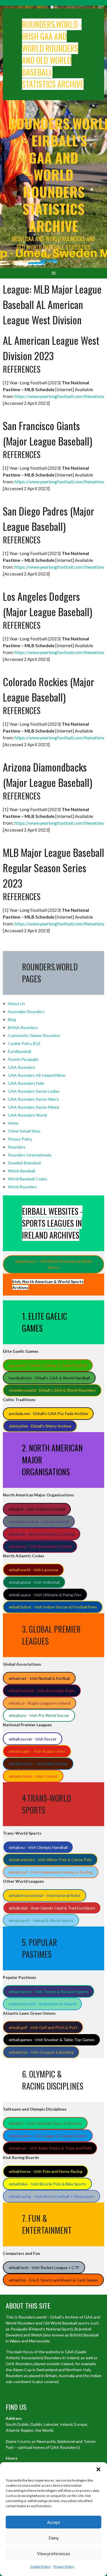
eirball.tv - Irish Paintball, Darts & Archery (45, 2123)
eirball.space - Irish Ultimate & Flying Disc (45, 1595)
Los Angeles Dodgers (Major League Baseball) (48, 604)
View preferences (54, 2554)
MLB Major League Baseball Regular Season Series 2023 (53, 868)
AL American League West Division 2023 (51, 348)
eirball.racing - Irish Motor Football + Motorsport (52, 2196)
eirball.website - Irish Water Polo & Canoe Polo (50, 1860)
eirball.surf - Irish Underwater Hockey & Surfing (51, 1872)
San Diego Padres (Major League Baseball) (49, 518)
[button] (98, 2469)
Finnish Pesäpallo (23, 1059)
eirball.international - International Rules (45, 1895)
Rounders (17, 1147)
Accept (54, 2522)
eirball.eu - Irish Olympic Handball (38, 1847)
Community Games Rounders (34, 1035)
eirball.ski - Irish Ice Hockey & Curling (42, 1534)
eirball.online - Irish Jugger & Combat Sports (48, 2136)
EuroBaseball (20, 1051)
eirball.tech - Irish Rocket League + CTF (44, 2267)
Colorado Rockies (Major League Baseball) (49, 689)
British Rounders (23, 1027)
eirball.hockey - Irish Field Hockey (38, 1764)
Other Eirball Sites (24, 1131)
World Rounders (23, 1187)
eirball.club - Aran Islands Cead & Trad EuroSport (52, 1908)
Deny (54, 2538)
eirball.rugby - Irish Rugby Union (37, 1751)
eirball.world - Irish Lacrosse (34, 1570)
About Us (17, 1004)
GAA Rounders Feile (26, 1083)
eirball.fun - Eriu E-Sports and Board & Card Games (53, 2280)
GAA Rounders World (27, 1115)
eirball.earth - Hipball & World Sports (41, 1920)
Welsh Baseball (22, 1171)
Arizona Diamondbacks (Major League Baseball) (48, 775)
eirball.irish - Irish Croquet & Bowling (41, 2052)
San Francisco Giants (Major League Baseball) (48, 433)
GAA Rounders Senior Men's (33, 1099)
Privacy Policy (64, 2566)
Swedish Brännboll (24, 1163)
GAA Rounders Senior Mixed (34, 1107)
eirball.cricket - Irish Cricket (33, 1776)
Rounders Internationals (30, 1155)
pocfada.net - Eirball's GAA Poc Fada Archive (48, 1413)
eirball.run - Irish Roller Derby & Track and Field (50, 2148)
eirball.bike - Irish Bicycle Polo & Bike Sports (48, 2184)
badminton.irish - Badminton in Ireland (43, 2004)
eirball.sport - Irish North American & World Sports (53, 1264)
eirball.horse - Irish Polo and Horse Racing (46, 2171)
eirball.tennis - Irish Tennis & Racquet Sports (49, 1992)
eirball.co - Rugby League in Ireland (40, 1703)
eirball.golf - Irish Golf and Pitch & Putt (43, 2027)
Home (13, 1123)
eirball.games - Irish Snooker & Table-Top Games (52, 2040)
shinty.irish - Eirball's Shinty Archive (40, 1426)
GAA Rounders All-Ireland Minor (37, 1075)
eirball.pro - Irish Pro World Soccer (39, 1715)
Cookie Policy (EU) (24, 1043)
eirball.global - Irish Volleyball (34, 1582)
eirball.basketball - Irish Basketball (39, 1522)
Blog (12, 1019)
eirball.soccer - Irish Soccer (33, 1739)
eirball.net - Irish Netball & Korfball (39, 1678)
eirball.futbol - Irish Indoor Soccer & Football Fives (53, 1607)
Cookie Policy (40, 2566)
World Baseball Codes (28, 1179)
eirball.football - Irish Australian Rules (42, 1691)
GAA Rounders (22, 1067)
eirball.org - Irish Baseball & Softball (40, 1546)
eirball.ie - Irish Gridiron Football (37, 1509)
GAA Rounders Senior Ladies (34, 1091)
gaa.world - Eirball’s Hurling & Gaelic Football (48, 1365)
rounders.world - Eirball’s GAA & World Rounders (52, 1390)
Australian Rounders (26, 1011)
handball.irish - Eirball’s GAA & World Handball (49, 1378)
